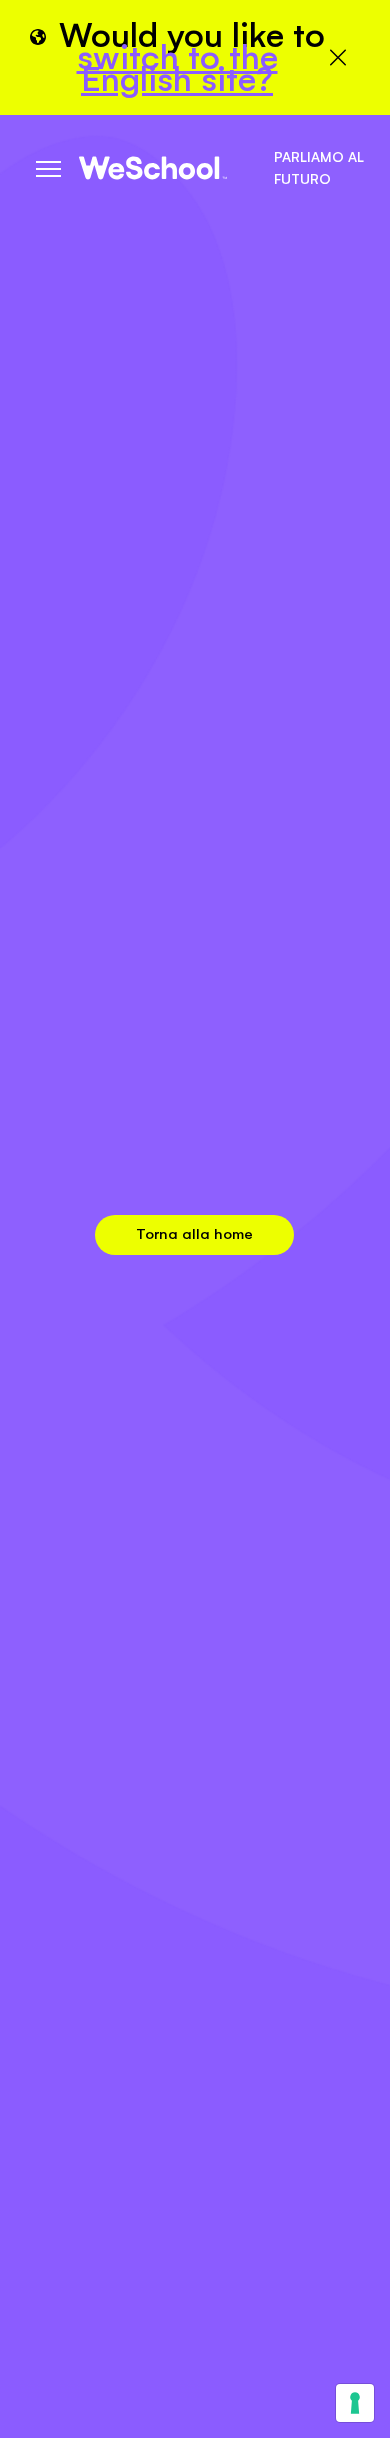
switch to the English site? (177, 68)
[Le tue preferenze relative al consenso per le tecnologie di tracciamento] (355, 2403)
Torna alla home (194, 1233)
